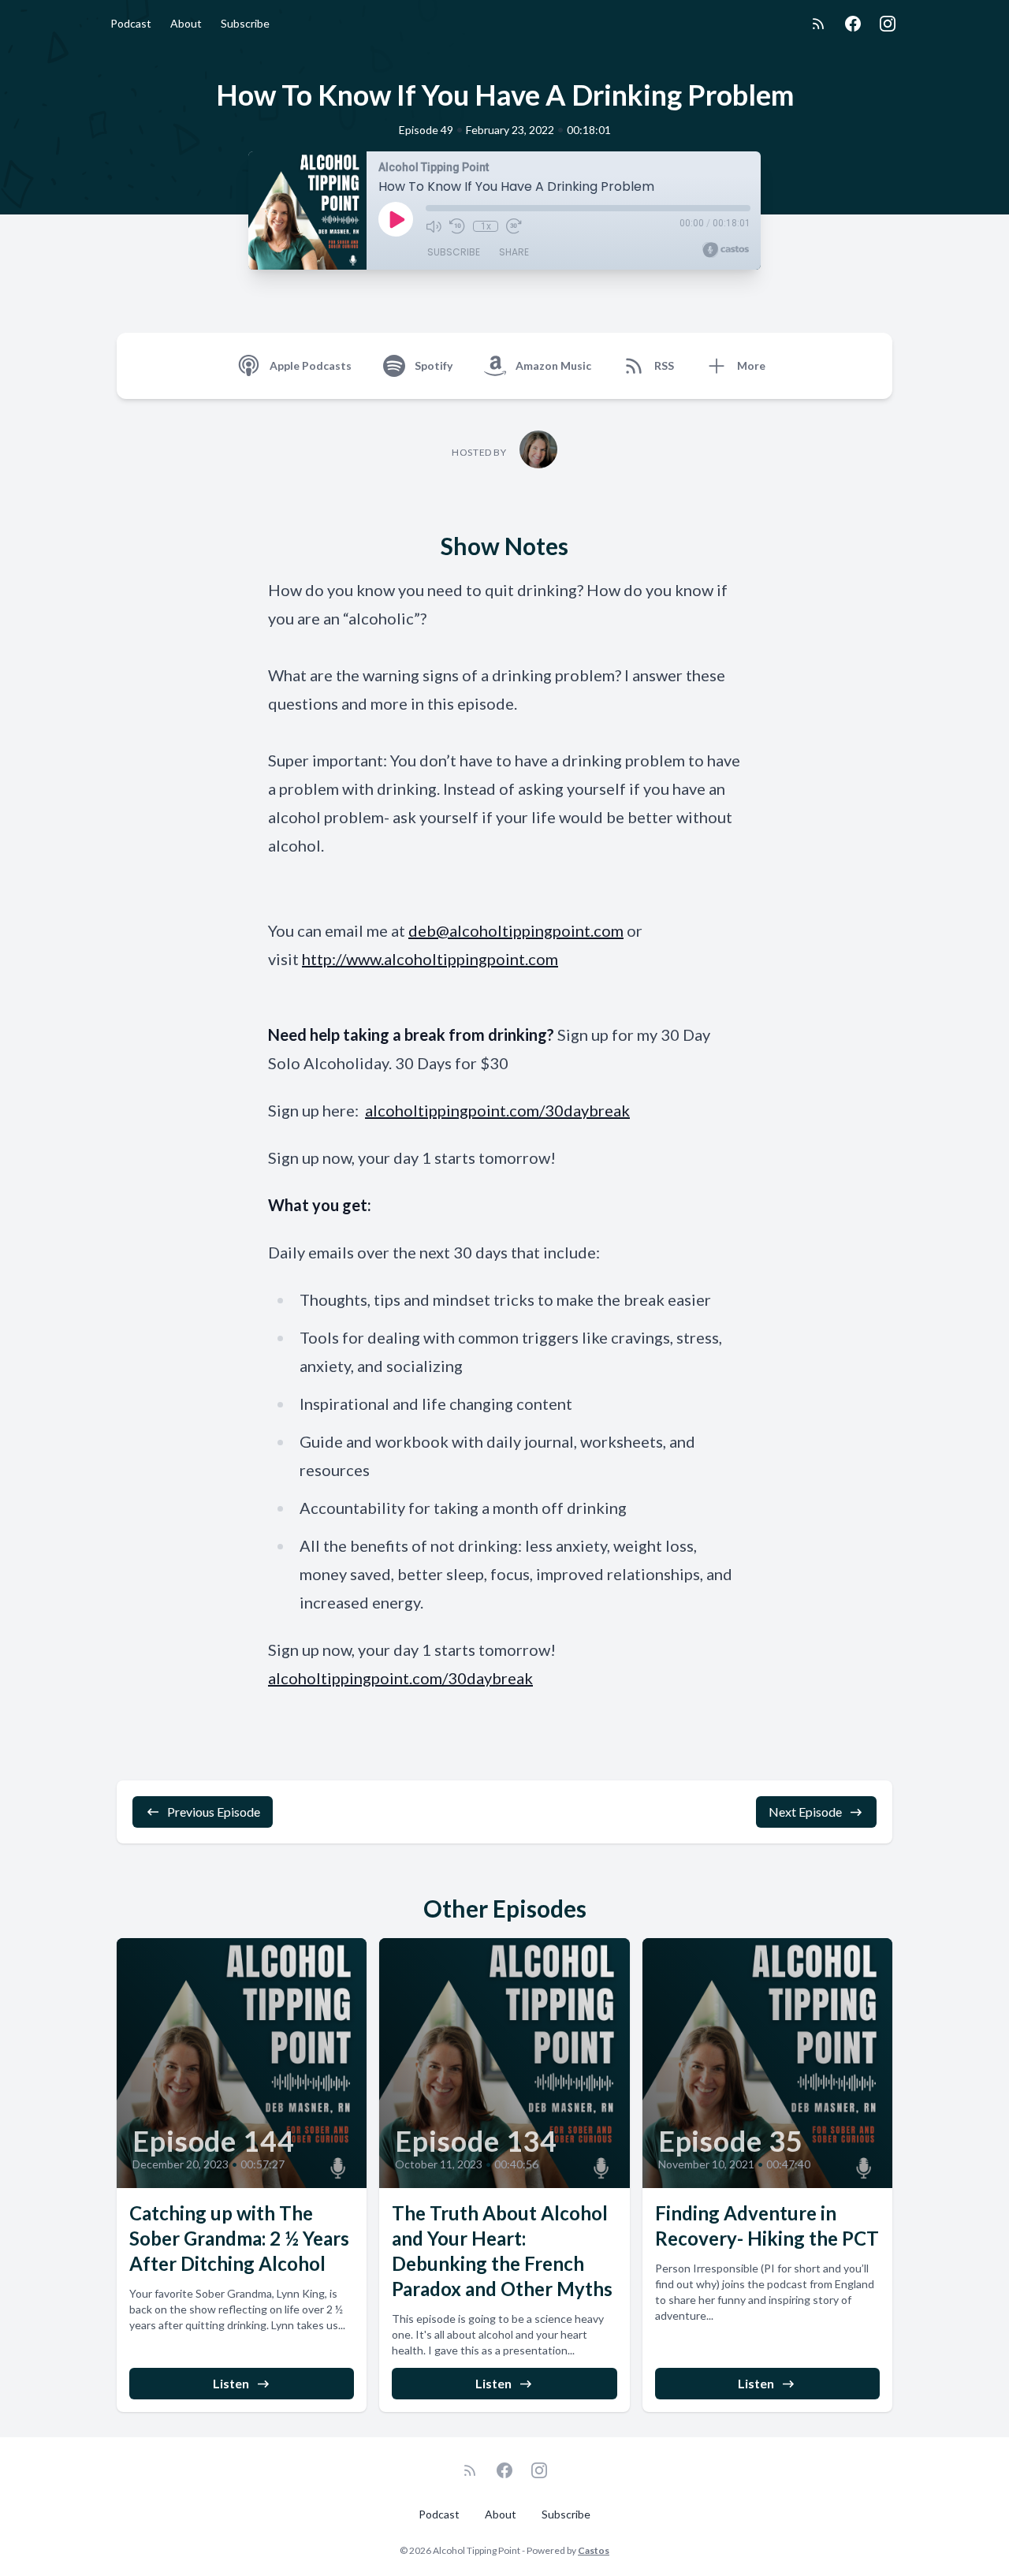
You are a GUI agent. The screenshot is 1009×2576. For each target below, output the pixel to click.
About (186, 23)
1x (486, 226)
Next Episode (805, 1812)
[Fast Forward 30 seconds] (514, 226)
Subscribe (245, 23)
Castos (594, 2550)
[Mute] (434, 226)
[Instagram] (888, 24)
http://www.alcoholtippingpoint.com (430, 959)
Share (514, 252)
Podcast (131, 23)
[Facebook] (853, 24)
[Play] (396, 219)
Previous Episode (214, 1812)
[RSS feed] (818, 24)
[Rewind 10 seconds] (457, 226)
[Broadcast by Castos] (726, 250)
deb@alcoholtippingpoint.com (516, 930)
